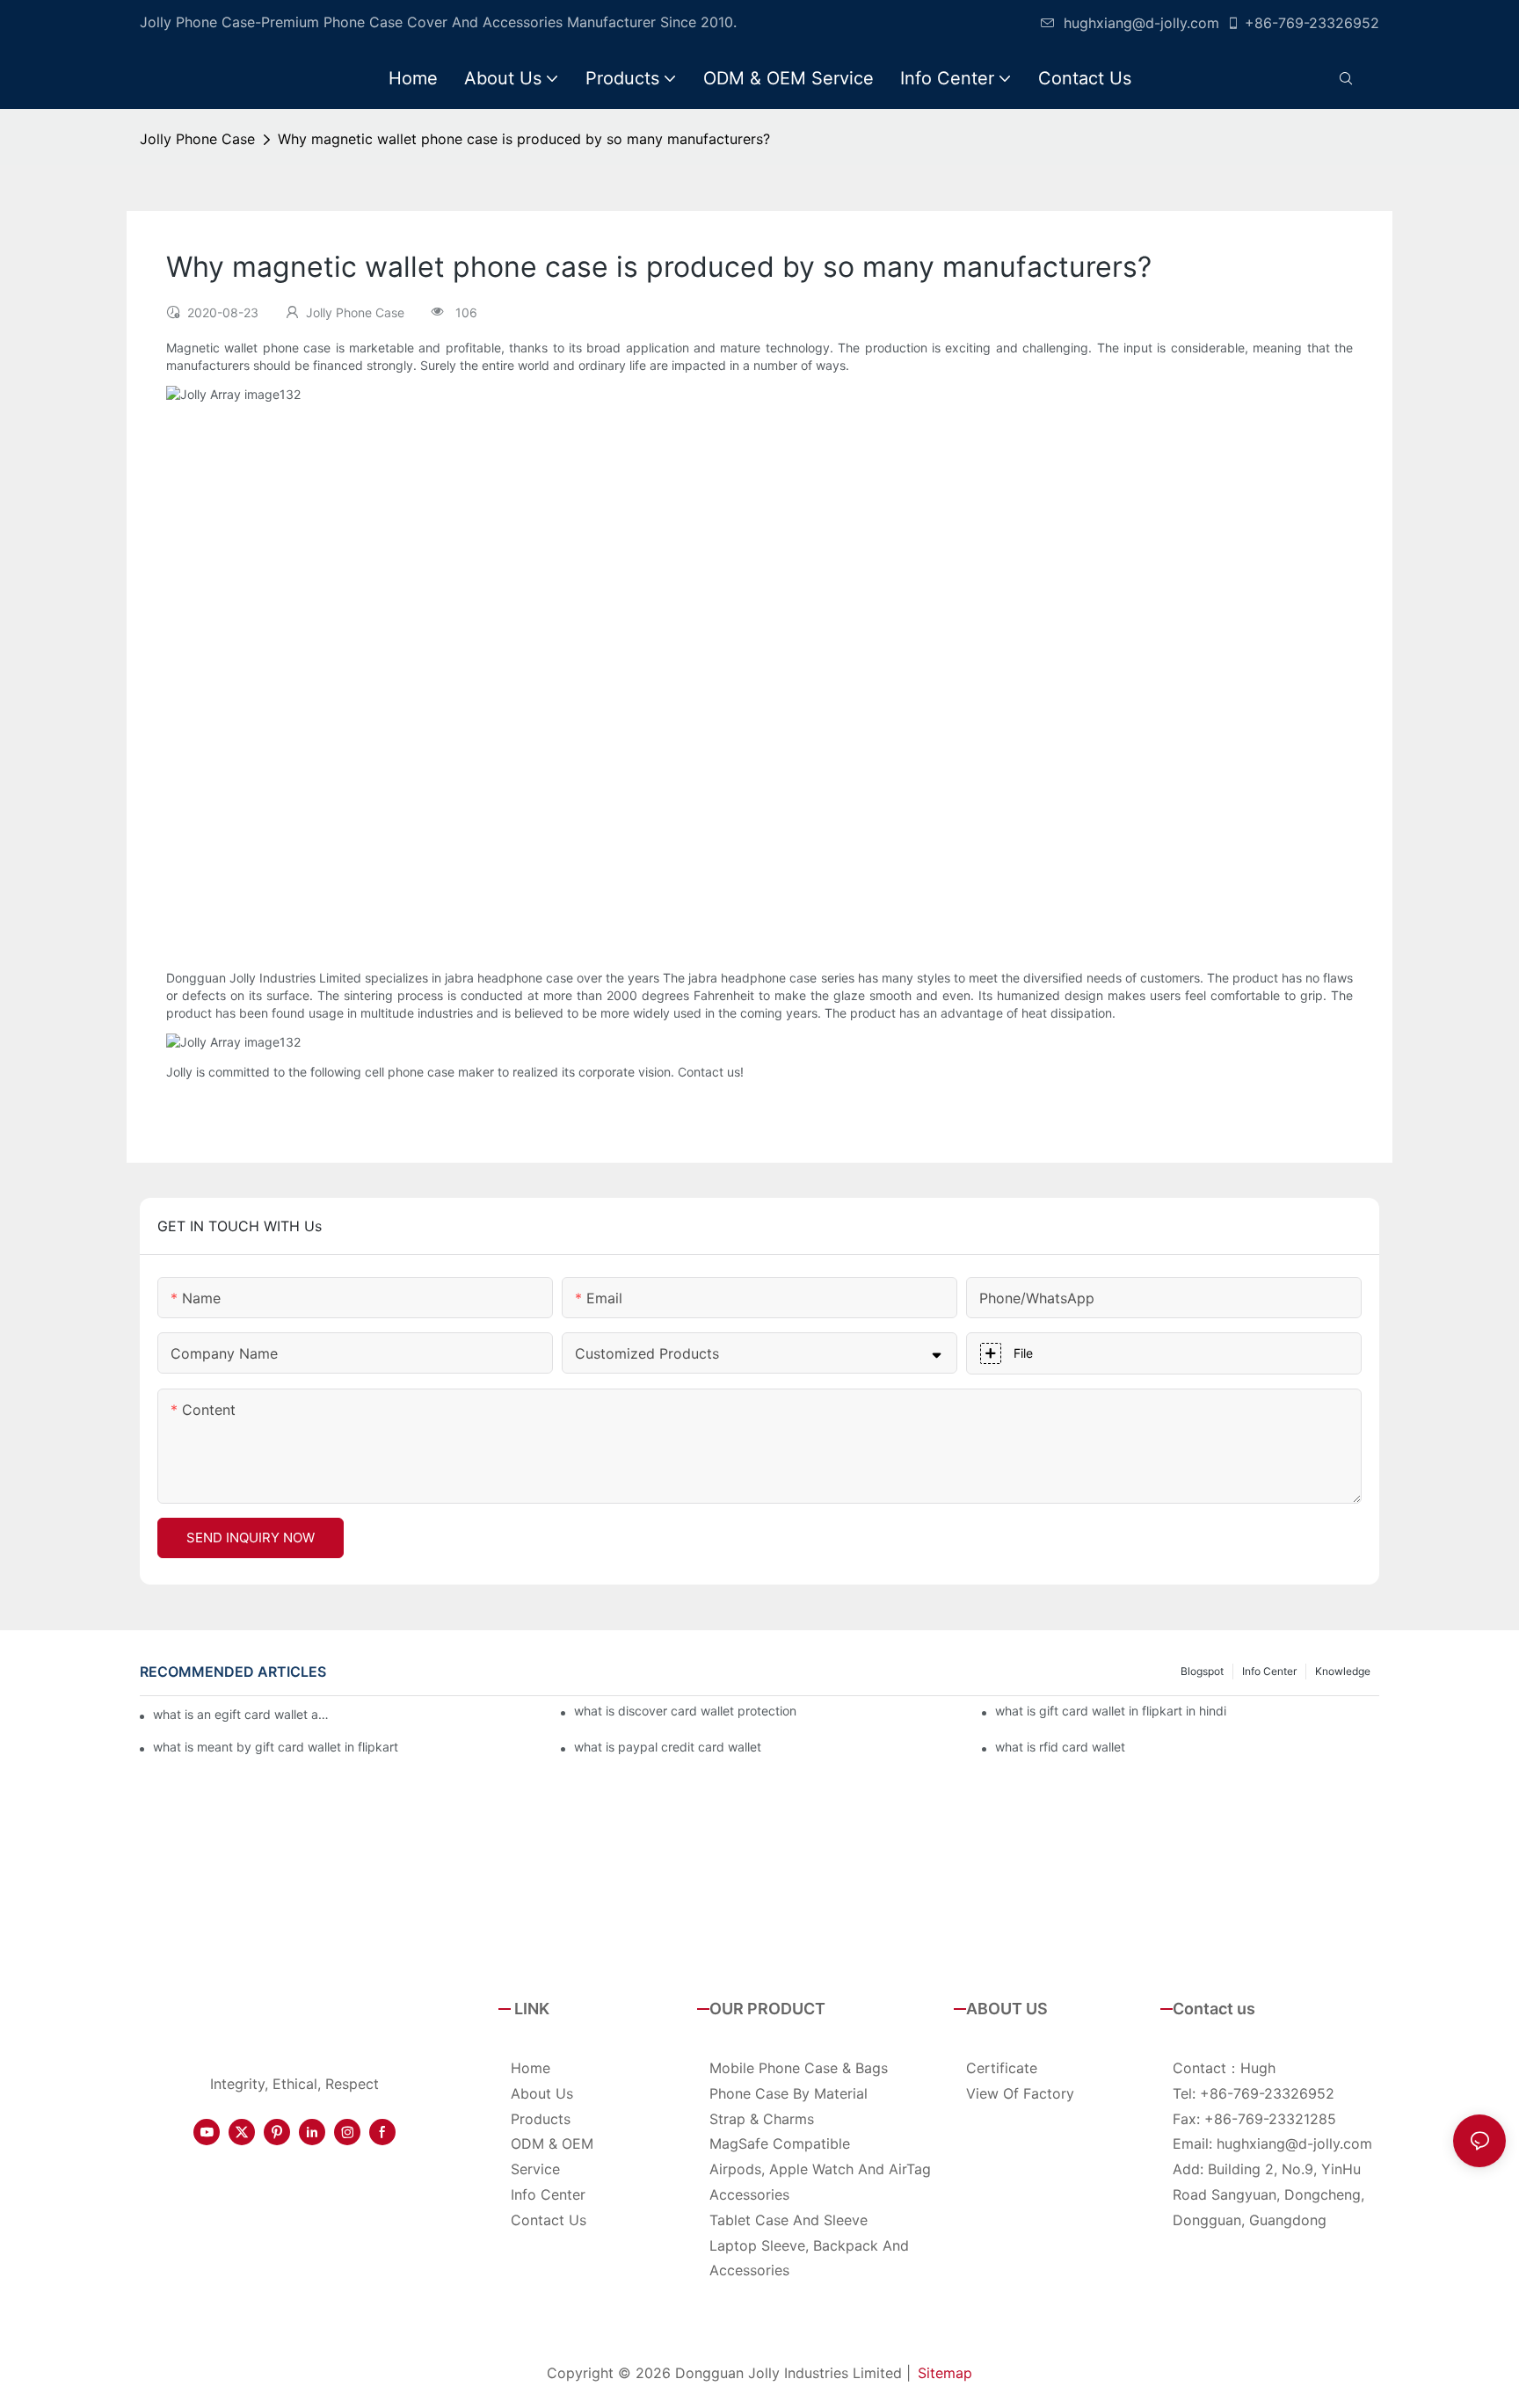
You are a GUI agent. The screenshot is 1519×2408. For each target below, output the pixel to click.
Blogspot (1202, 1671)
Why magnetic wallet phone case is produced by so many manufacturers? (524, 139)
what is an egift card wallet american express (246, 1714)
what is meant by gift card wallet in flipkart (276, 1747)
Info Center (1269, 1671)
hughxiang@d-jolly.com (1141, 23)
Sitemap (945, 2373)
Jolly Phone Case (197, 139)
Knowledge (1343, 1671)
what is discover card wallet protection (685, 1711)
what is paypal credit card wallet (668, 1747)
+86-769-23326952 (1312, 23)
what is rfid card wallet (1060, 1747)
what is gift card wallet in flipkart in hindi (1111, 1711)
